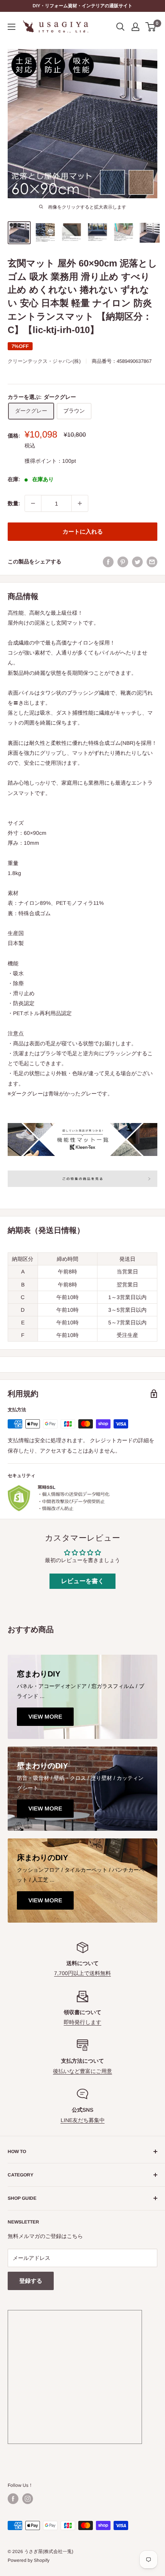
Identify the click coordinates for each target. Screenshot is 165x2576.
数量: (14, 503)
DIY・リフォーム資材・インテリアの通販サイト (82, 6)
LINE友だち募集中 (83, 2120)
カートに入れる (83, 531)
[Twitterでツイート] (137, 562)
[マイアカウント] (135, 27)
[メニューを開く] (12, 27)
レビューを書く (82, 1581)
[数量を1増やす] (80, 503)
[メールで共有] (152, 562)
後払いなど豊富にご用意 (82, 2071)
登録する (31, 2281)
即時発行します (82, 2022)
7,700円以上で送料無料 (82, 1973)
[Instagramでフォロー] (28, 2499)
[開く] (120, 27)
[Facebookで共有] (108, 562)
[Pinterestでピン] (123, 562)
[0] (151, 27)
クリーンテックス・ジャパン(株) (44, 361)
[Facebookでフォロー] (13, 2499)
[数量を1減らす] (33, 503)
